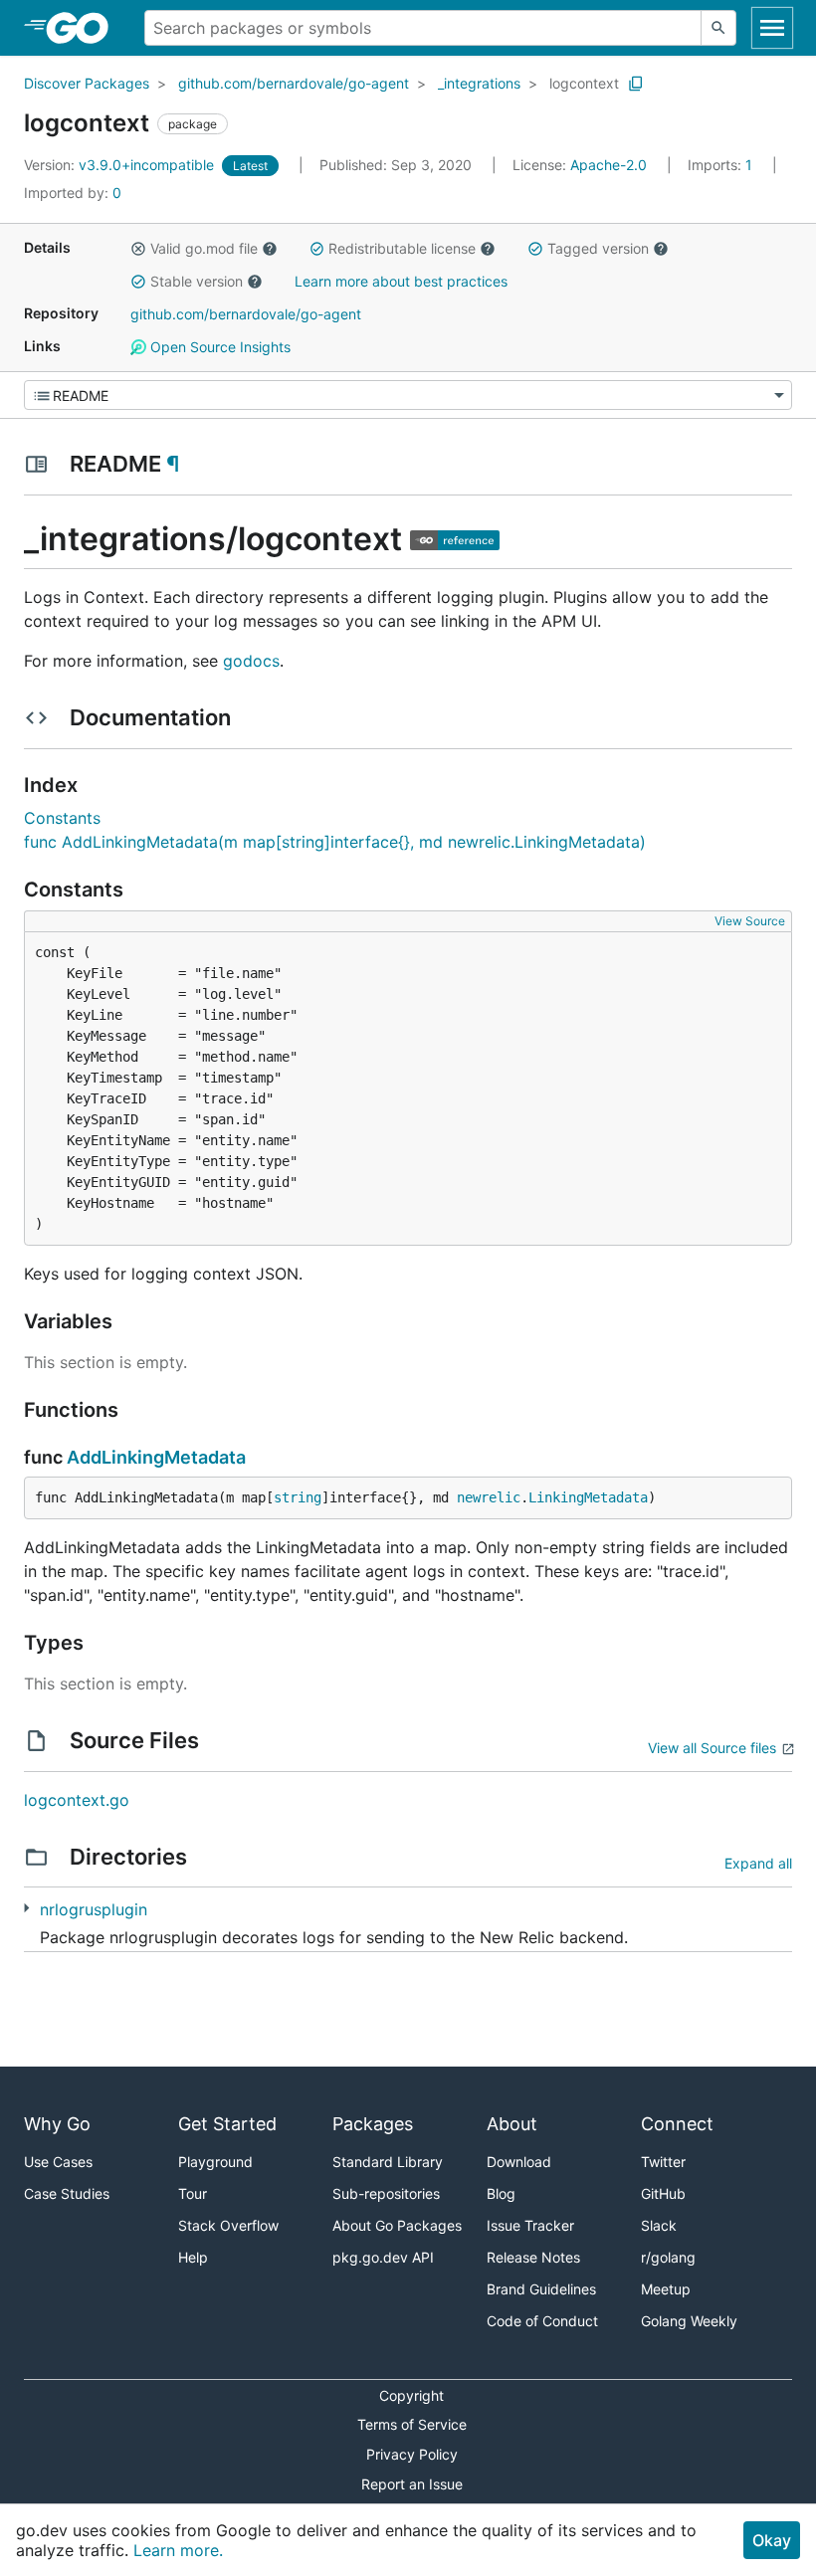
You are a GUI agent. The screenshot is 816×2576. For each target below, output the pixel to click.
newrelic (489, 1497)
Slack (659, 2225)
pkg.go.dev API (383, 2257)
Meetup (666, 2289)
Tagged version (598, 248)
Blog (501, 2193)
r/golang (668, 2257)
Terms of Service (412, 2424)
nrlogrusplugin (94, 1909)
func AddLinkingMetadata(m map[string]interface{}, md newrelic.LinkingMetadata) (335, 842)
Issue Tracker (530, 2225)
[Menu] (408, 395)
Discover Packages (87, 83)
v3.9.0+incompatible (121, 165)
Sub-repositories (386, 2193)
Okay (772, 2540)
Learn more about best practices (401, 281)
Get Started (227, 2124)
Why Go (57, 2124)
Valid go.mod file (204, 248)
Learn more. (178, 2550)
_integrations (479, 83)
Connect (677, 2124)
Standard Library (388, 2162)
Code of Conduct (542, 2321)
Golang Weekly (689, 2321)
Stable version (197, 281)
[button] (138, 249)
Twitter (663, 2162)
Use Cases (58, 2162)
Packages (373, 2124)
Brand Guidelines (541, 2289)
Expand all (758, 1863)
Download (519, 2162)
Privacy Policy (412, 2454)
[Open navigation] (772, 28)
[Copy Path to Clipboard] (636, 84)
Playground (215, 2162)
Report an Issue (412, 2484)
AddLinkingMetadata (156, 1457)
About (512, 2124)
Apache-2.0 (609, 165)
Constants (62, 818)
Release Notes (533, 2257)
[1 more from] (26, 1908)
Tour (193, 2193)
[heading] (84, 28)
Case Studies (67, 2193)
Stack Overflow (228, 2225)
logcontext (584, 83)
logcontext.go (77, 1800)
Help (193, 2257)
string (298, 1497)
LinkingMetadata (588, 1497)
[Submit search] (718, 28)
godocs (251, 661)
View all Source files (712, 1748)
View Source (750, 921)
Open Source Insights (218, 347)
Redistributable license (402, 248)
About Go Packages (397, 2225)
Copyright (411, 2395)
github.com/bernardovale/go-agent (294, 83)
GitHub (663, 2193)
